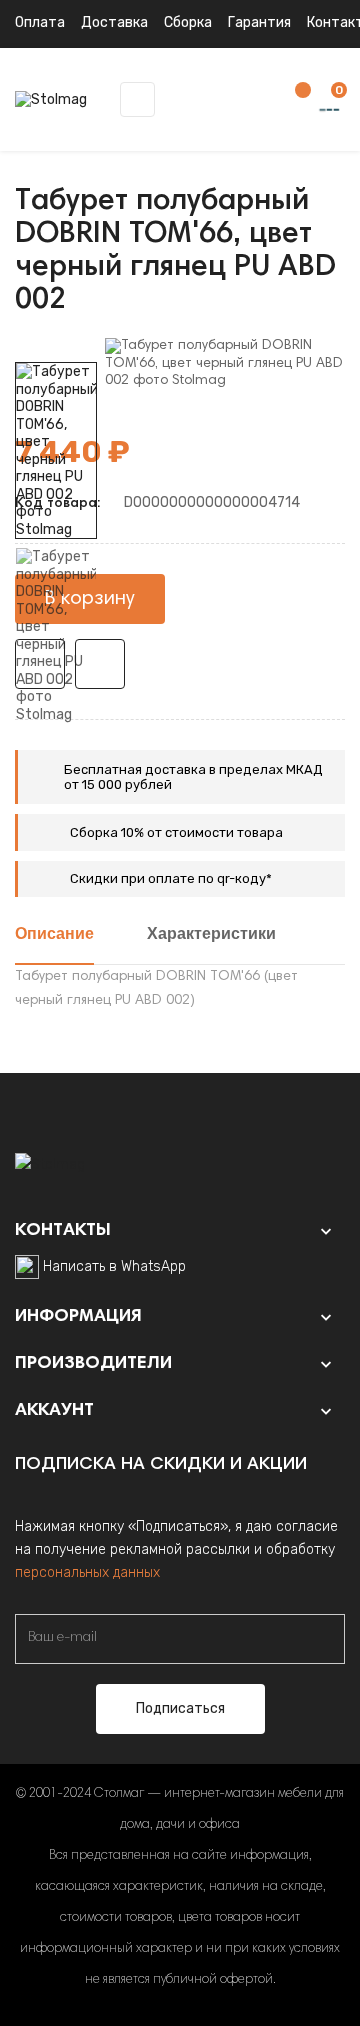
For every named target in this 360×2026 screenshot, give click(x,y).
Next (56, 348)
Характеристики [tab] (211, 935)
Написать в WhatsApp (114, 1266)
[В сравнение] (100, 664)
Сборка (188, 22)
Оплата (40, 22)
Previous (56, 738)
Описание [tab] (54, 935)
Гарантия (259, 22)
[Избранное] (293, 100)
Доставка (114, 22)
